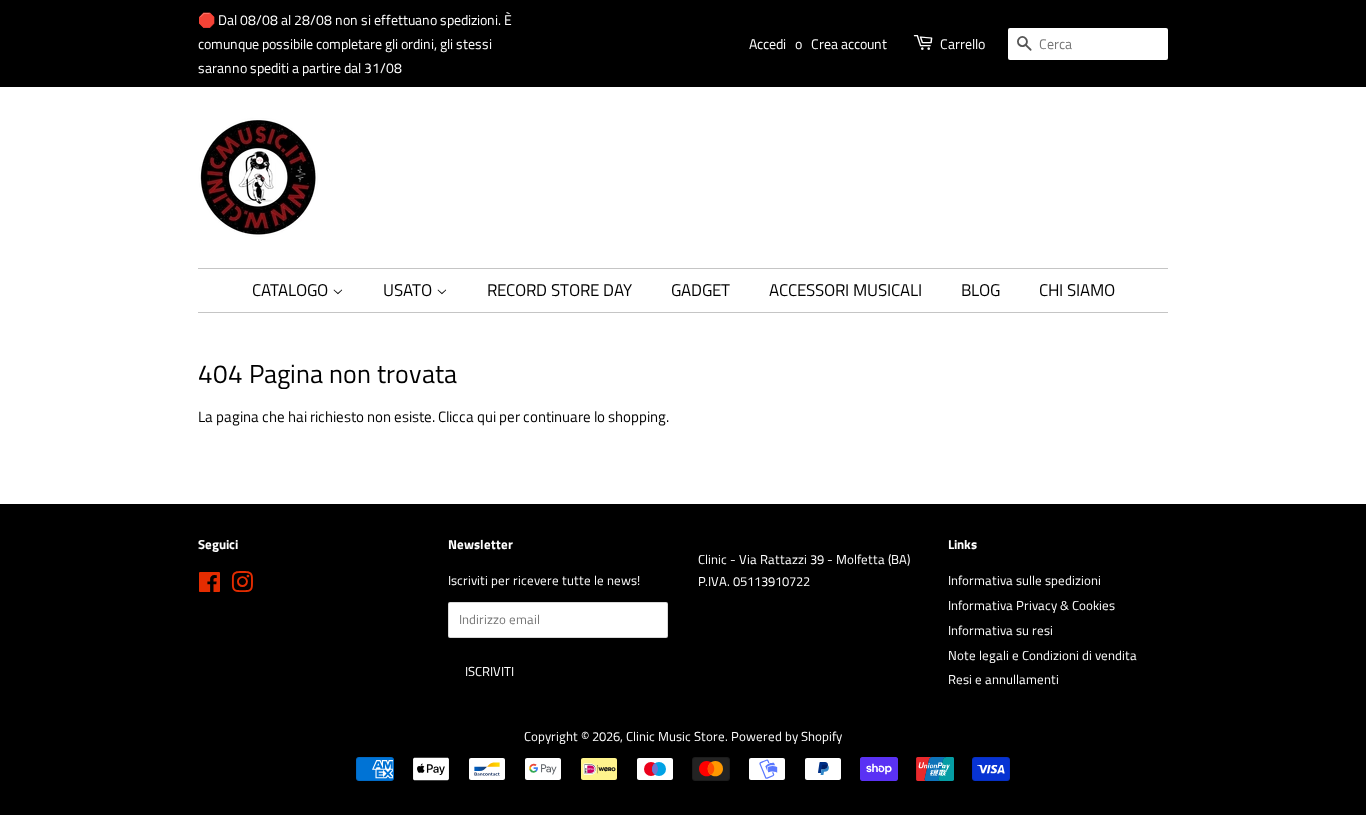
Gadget (700, 290)
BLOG (980, 290)
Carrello (962, 43)
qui (486, 416)
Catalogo (292, 290)
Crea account (849, 43)
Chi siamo (1077, 290)
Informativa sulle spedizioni (1024, 580)
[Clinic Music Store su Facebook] (209, 586)
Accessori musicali (845, 290)
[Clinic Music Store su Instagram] (242, 586)
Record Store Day (559, 290)
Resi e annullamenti (1003, 679)
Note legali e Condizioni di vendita (1042, 655)
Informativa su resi (1000, 630)
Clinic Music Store (675, 736)
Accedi (767, 43)
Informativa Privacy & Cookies (1031, 605)
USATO (409, 290)
